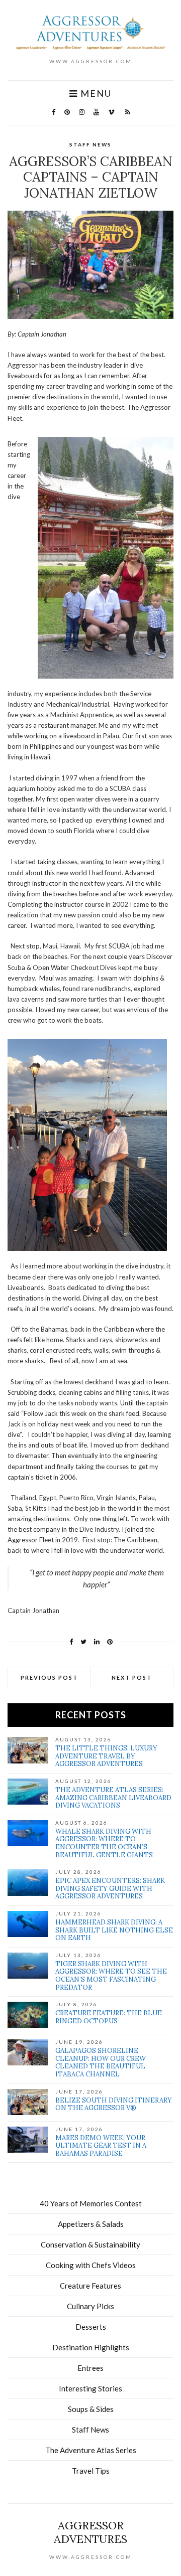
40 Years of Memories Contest (91, 2203)
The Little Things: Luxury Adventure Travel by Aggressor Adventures (106, 1756)
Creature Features (90, 2286)
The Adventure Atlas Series (91, 2450)
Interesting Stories (90, 2388)
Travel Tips (91, 2471)
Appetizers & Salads (91, 2224)
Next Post (132, 1677)
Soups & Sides (91, 2409)
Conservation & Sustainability (90, 2244)
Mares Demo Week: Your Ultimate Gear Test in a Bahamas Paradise (101, 2146)
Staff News (90, 144)
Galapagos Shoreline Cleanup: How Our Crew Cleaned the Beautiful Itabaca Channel (101, 2062)
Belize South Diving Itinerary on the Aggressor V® (114, 2104)
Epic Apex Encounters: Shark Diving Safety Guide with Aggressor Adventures (110, 1888)
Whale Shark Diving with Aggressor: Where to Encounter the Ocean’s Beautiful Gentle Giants (104, 1843)
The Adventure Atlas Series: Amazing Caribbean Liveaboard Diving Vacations (113, 1798)
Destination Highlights (91, 2347)
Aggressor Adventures (90, 2532)
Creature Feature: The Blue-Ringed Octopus (110, 2017)
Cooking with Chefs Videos (91, 2265)
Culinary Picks (90, 2306)
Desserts (91, 2327)
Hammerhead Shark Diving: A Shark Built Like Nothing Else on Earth (114, 1930)
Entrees (90, 2368)
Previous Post (49, 1677)
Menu (95, 94)
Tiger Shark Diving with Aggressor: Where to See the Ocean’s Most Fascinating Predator (111, 1976)
